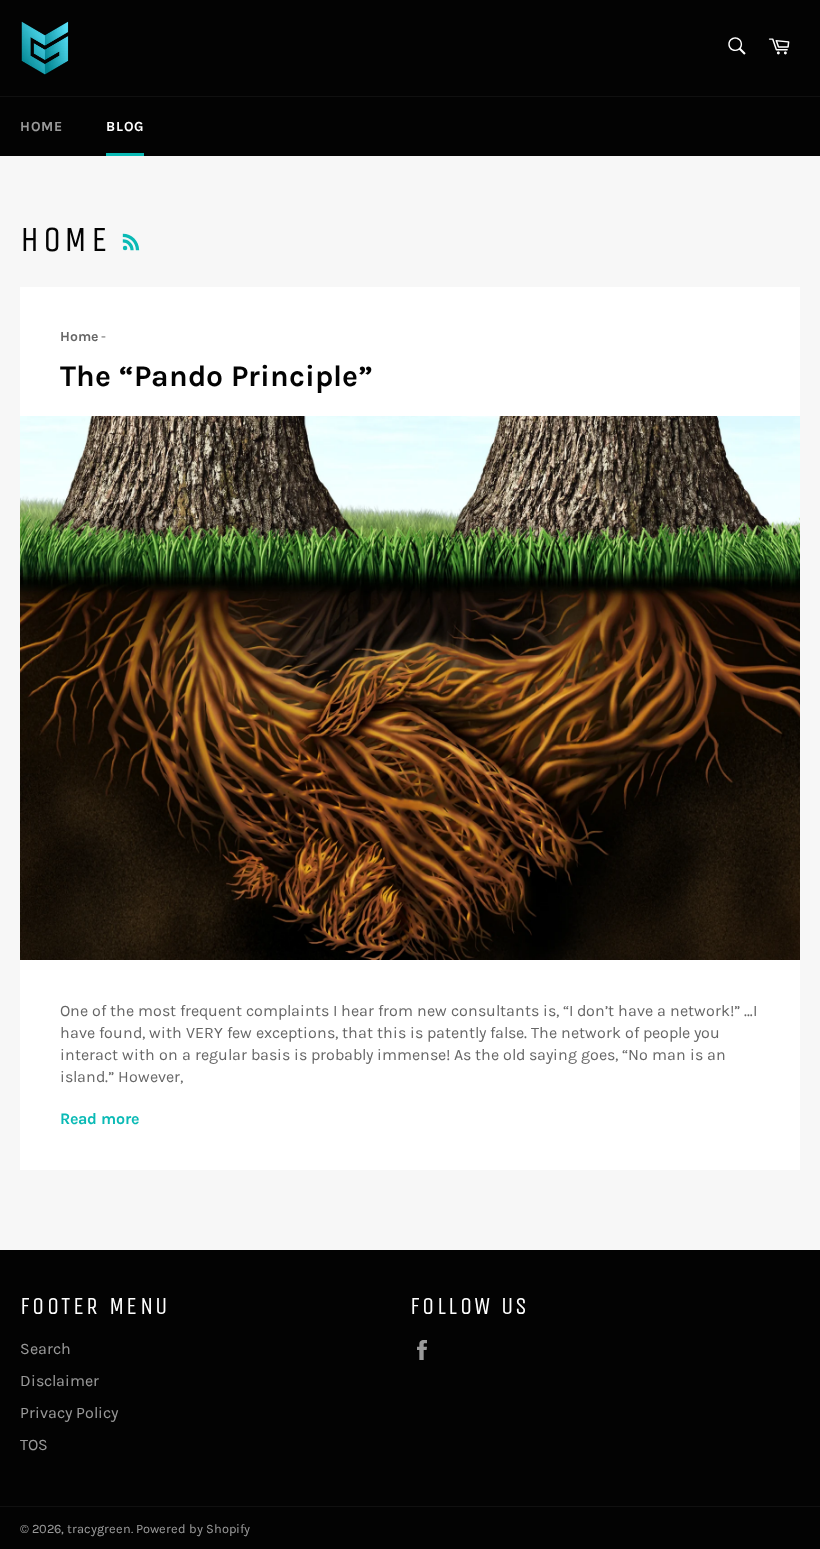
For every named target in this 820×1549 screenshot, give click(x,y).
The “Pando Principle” (216, 376)
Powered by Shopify (193, 1528)
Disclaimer (59, 1380)
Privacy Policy (69, 1412)
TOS (34, 1444)
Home (41, 126)
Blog (124, 126)
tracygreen (99, 1528)
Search (45, 1348)
